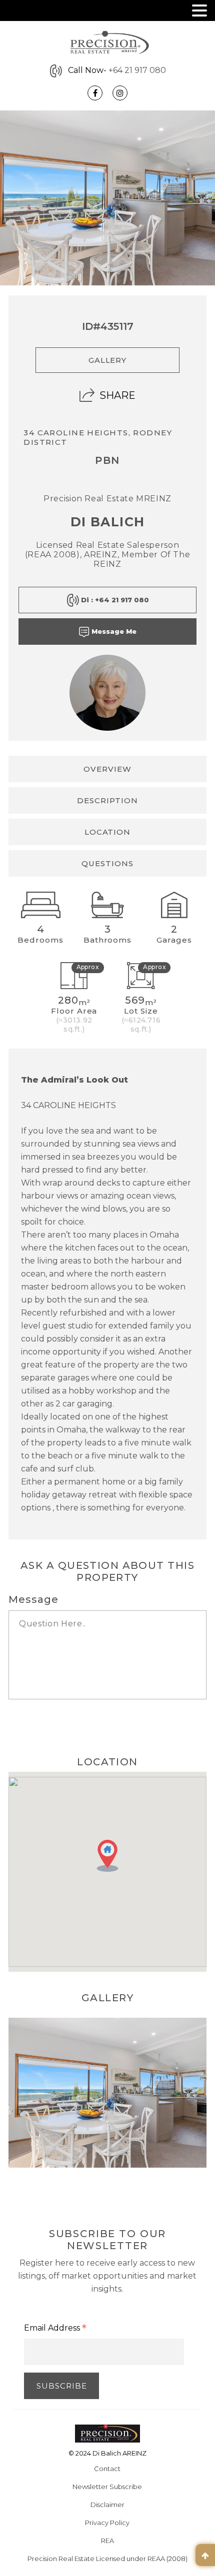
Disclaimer (107, 2505)
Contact (107, 2469)
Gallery (108, 360)
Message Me (113, 631)
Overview (107, 769)
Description (107, 800)
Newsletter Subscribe (107, 2487)
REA (107, 2541)
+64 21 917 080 (137, 70)
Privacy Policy (107, 2523)
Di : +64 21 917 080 (114, 600)
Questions (107, 863)
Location (108, 832)
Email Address (55, 2329)
